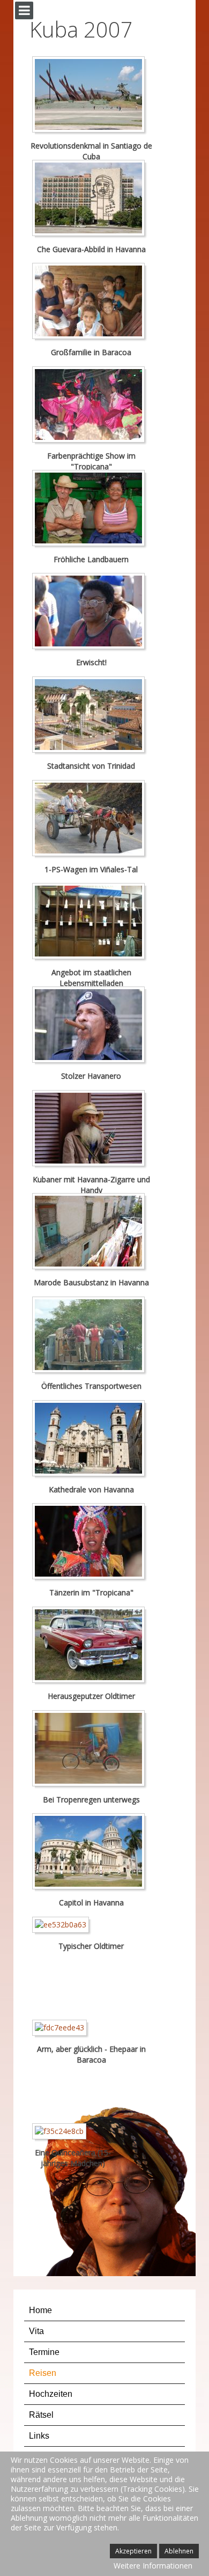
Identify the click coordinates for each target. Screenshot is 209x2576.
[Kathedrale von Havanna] (91, 1440)
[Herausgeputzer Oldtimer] (91, 1647)
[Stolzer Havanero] (91, 1026)
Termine (44, 2352)
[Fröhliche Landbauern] (91, 509)
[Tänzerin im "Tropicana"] (91, 1543)
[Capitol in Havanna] (91, 1853)
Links (39, 2436)
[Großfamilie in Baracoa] (91, 303)
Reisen (43, 2373)
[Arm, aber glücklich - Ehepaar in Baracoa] (62, 2030)
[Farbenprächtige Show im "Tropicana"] (91, 406)
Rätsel (41, 2415)
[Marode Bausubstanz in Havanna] (91, 1233)
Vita (36, 2331)
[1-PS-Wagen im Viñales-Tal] (91, 819)
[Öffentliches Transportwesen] (91, 1337)
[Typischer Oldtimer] (63, 1927)
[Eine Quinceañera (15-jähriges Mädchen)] (62, 2133)
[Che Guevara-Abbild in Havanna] (91, 199)
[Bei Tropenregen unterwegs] (91, 1750)
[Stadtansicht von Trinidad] (91, 716)
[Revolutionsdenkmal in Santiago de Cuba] (91, 96)
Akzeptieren (133, 2551)
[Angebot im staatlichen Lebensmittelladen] (91, 923)
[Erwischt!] (91, 613)
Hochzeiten (51, 2394)
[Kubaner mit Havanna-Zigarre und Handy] (91, 1129)
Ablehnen (179, 2551)
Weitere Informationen (153, 2566)
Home (40, 2310)
